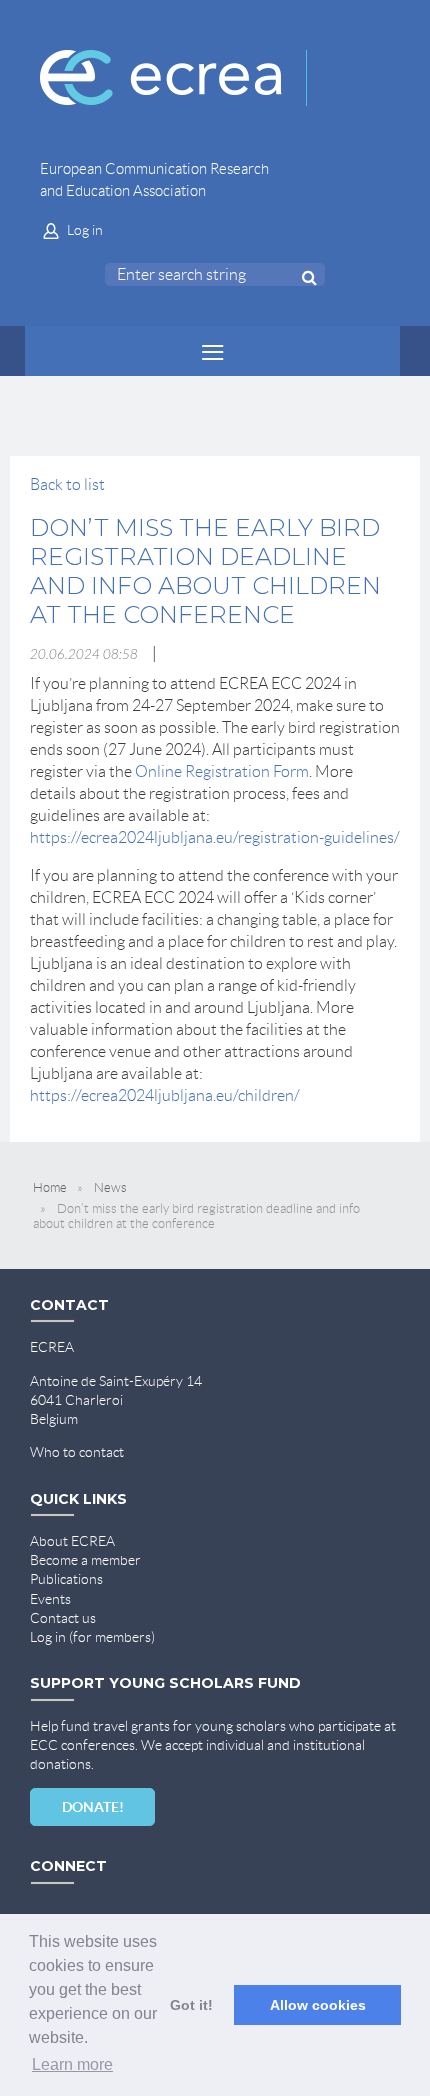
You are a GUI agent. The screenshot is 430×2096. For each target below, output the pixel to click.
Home (50, 1187)
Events (50, 1599)
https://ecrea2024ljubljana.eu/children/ (166, 1095)
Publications (66, 1579)
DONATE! (93, 1807)
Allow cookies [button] (318, 2005)
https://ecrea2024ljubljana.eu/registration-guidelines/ (215, 837)
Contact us (63, 1618)
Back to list (67, 484)
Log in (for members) (92, 1637)
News (110, 1187)
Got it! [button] (191, 2005)
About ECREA (72, 1541)
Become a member (85, 1560)
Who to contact (77, 1452)
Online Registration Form (222, 771)
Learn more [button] (72, 2064)
